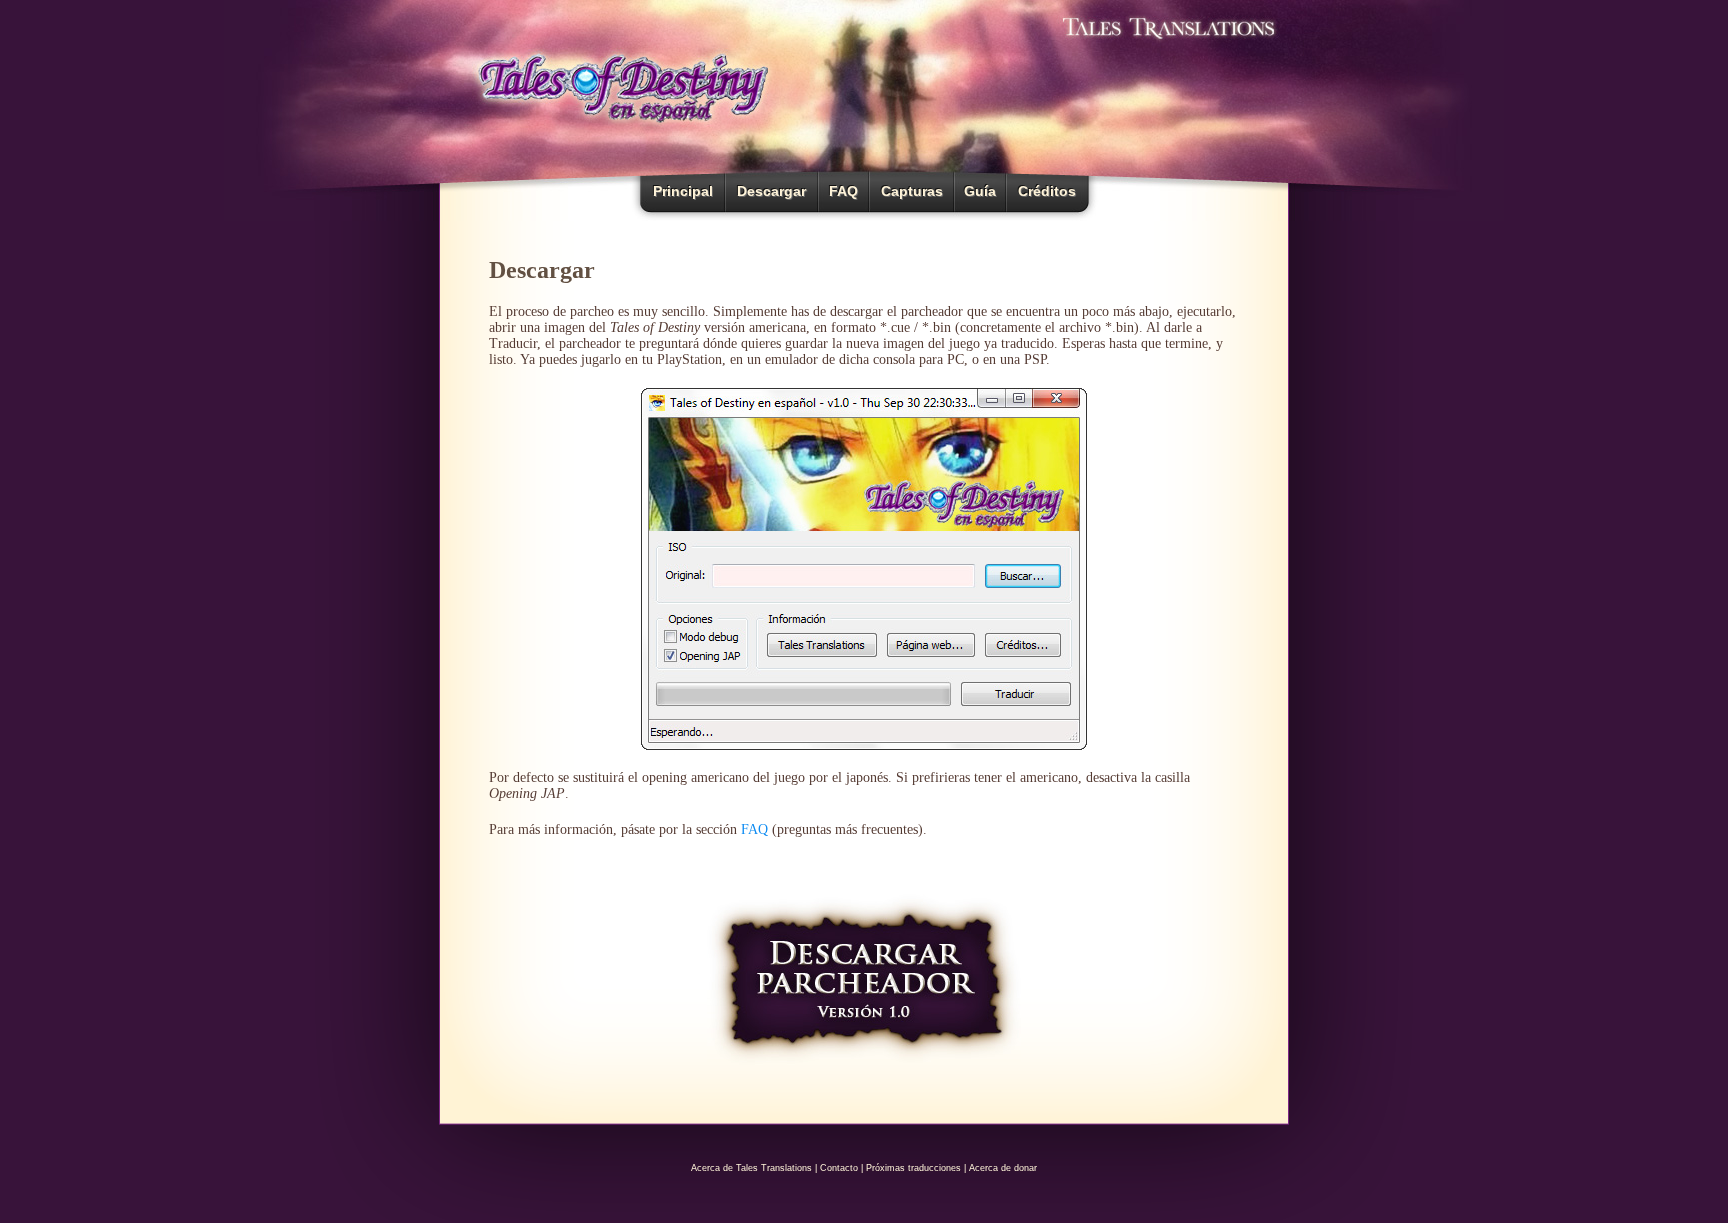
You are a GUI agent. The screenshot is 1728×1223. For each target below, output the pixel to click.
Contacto (839, 1168)
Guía (980, 191)
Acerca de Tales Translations (751, 1168)
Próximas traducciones (913, 1168)
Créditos (1047, 191)
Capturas (912, 191)
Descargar (771, 191)
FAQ (843, 191)
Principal (683, 191)
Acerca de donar (1003, 1168)
